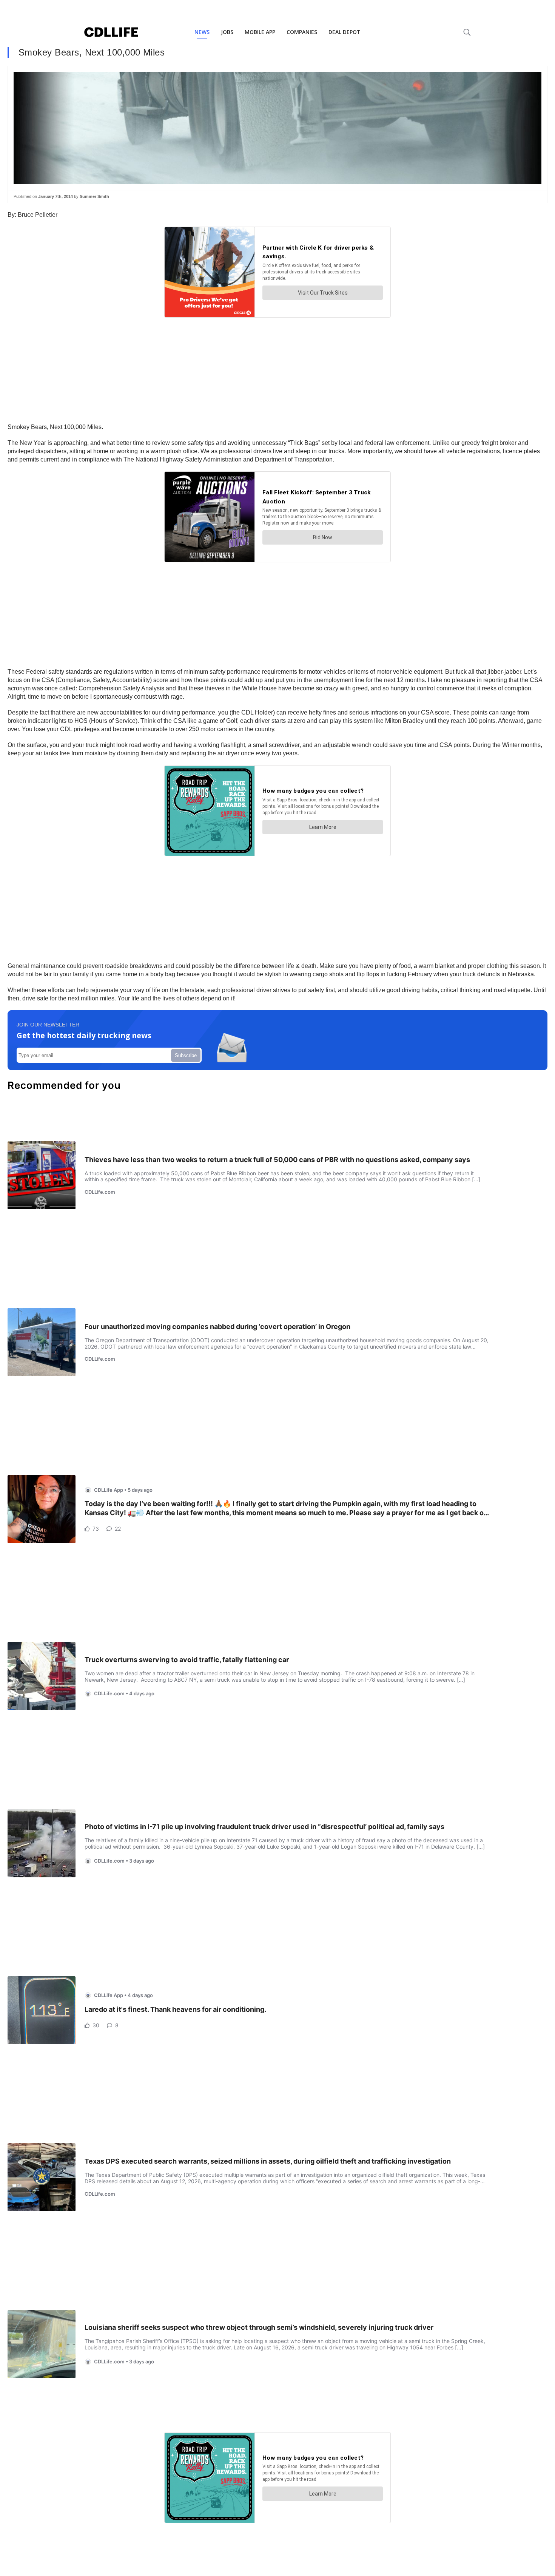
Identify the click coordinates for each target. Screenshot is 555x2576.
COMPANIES (302, 32)
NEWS (202, 32)
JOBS (227, 32)
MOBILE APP (260, 32)
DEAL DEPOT (345, 32)
